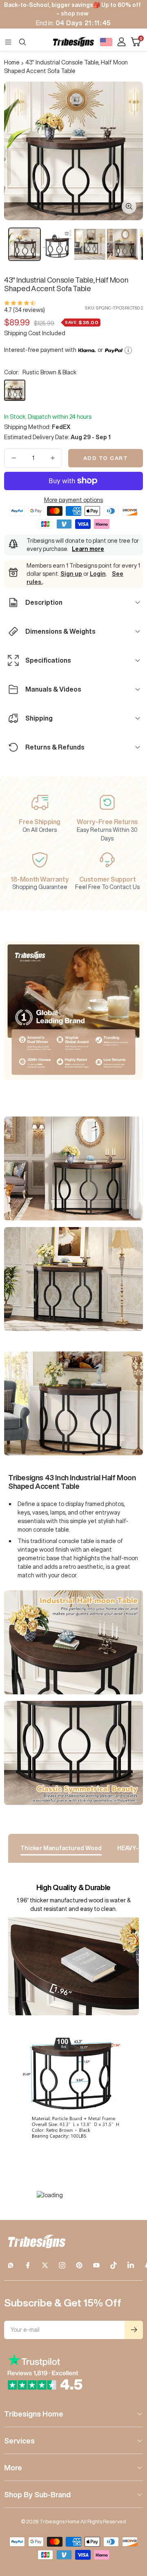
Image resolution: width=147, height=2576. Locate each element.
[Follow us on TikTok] (114, 2265)
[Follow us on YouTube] (96, 2265)
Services (19, 2441)
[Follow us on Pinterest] (79, 2265)
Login (98, 574)
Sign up (71, 574)
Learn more (88, 549)
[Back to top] (131, 2522)
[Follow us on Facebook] (28, 2265)
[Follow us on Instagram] (62, 2265)
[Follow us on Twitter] (45, 2265)
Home (12, 62)
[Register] (134, 2330)
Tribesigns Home (34, 2414)
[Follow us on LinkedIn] (131, 2265)
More (13, 2468)
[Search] (22, 42)
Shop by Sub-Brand (37, 2494)
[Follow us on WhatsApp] (11, 2265)
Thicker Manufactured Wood (61, 1848)
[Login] (121, 42)
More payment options (73, 500)
